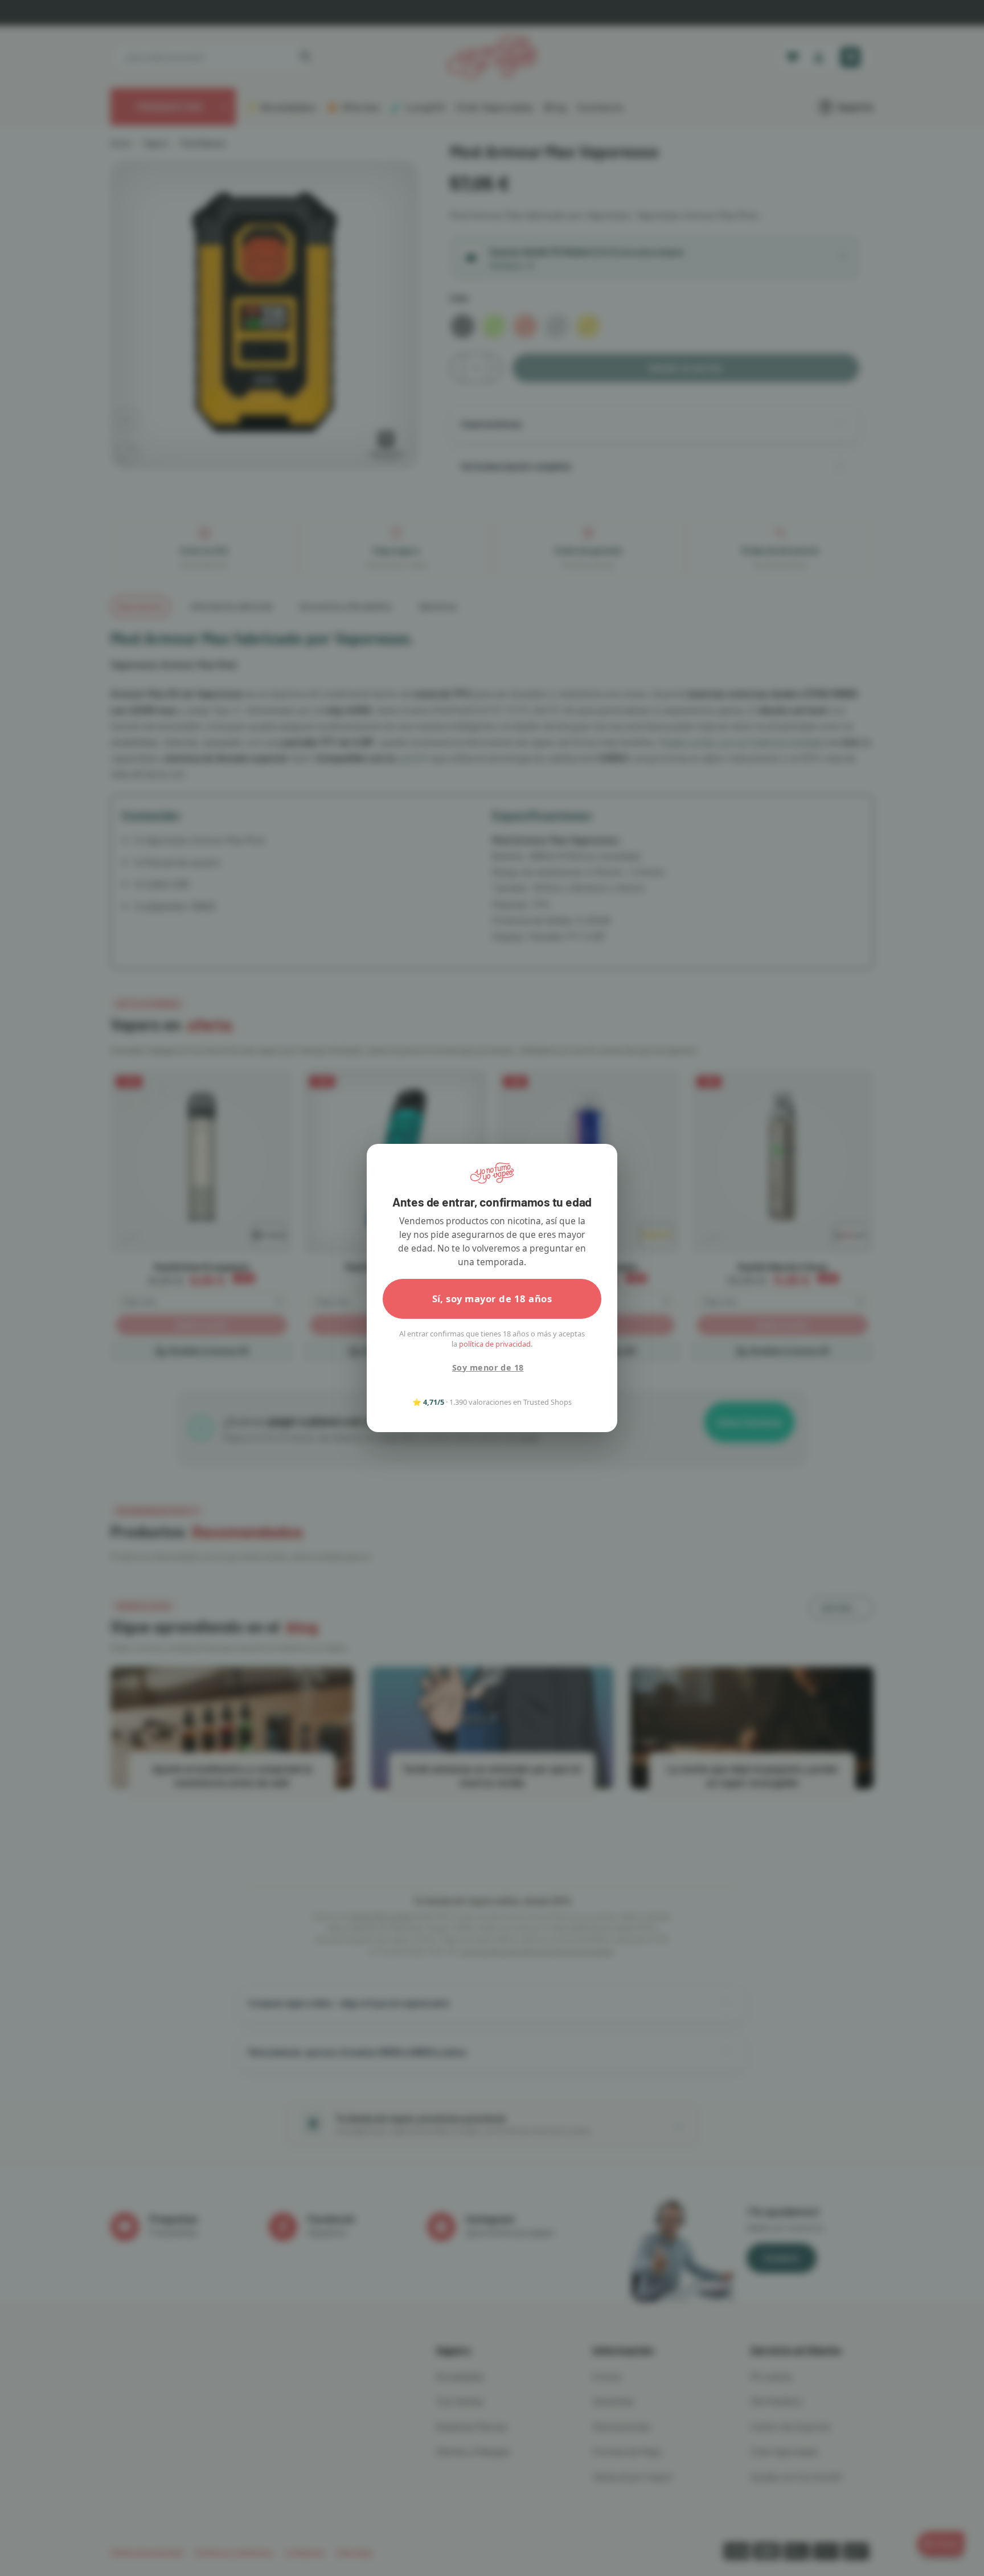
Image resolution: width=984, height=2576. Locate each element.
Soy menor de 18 (488, 1367)
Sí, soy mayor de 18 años (492, 1299)
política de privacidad (495, 1344)
